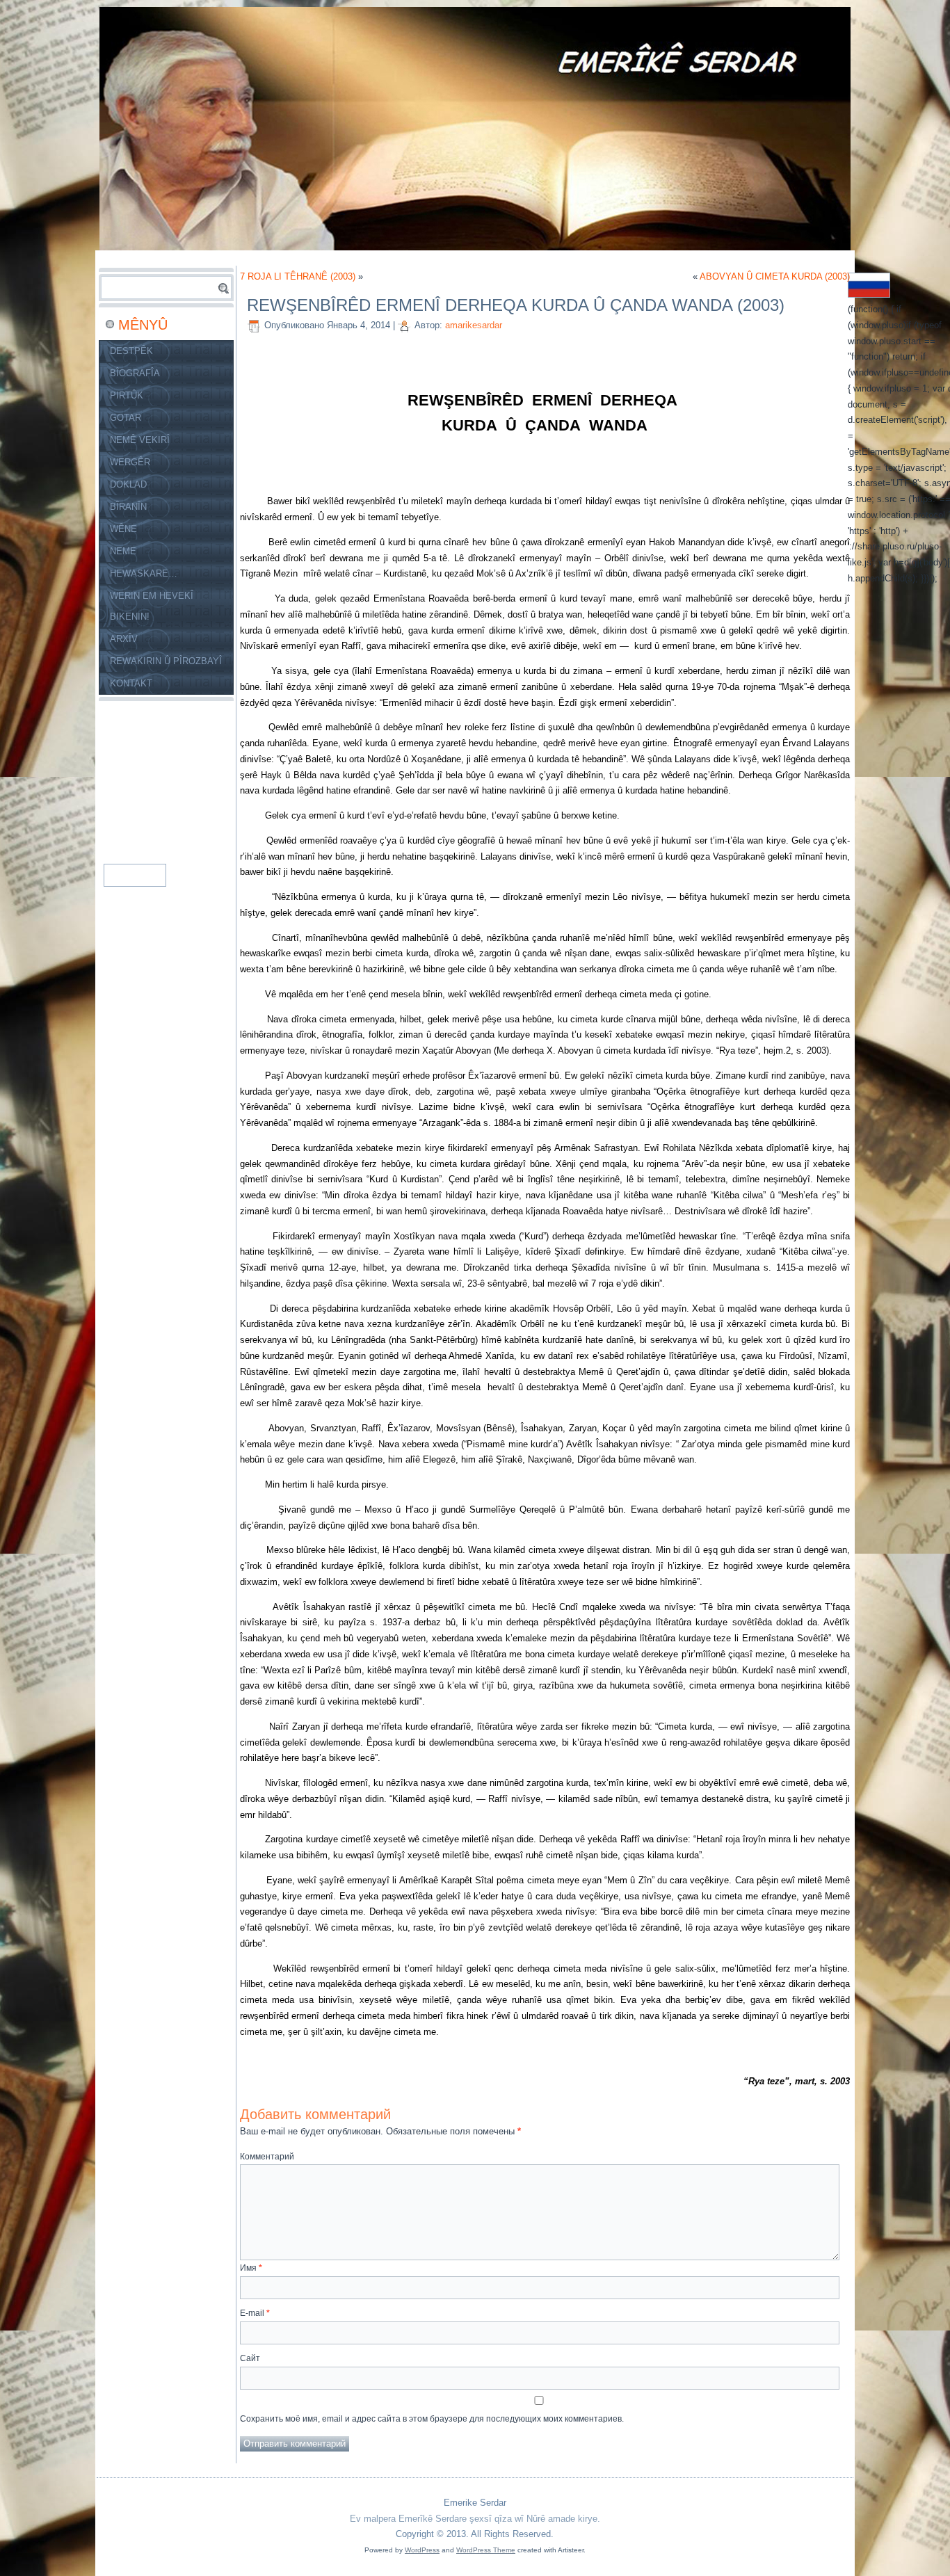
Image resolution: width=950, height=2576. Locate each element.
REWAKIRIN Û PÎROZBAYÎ (166, 661)
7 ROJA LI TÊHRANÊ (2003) (298, 276)
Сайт (250, 2358)
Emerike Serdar (475, 2503)
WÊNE (123, 529)
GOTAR (126, 418)
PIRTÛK (127, 395)
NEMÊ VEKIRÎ (140, 440)
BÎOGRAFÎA (135, 373)
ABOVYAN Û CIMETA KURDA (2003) (775, 276)
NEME (123, 551)
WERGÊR (130, 462)
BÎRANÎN (128, 507)
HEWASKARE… (144, 573)
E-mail (255, 2313)
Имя (251, 2268)
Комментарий (267, 2157)
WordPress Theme (486, 2550)
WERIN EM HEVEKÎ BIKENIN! (152, 606)
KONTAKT (131, 683)
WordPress (422, 2550)
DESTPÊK (131, 351)
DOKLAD (128, 484)
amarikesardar (474, 325)
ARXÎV (124, 639)
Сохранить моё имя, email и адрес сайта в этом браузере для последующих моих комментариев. (432, 2419)
